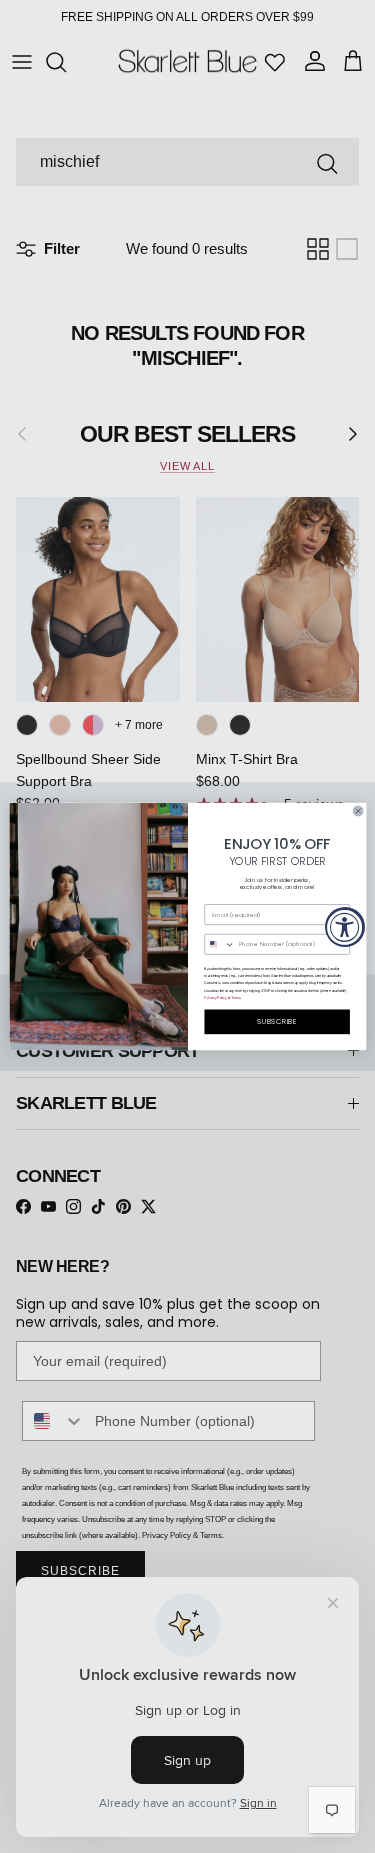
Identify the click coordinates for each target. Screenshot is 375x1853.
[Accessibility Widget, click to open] (345, 927)
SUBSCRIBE (277, 1021)
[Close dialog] (358, 811)
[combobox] (219, 945)
